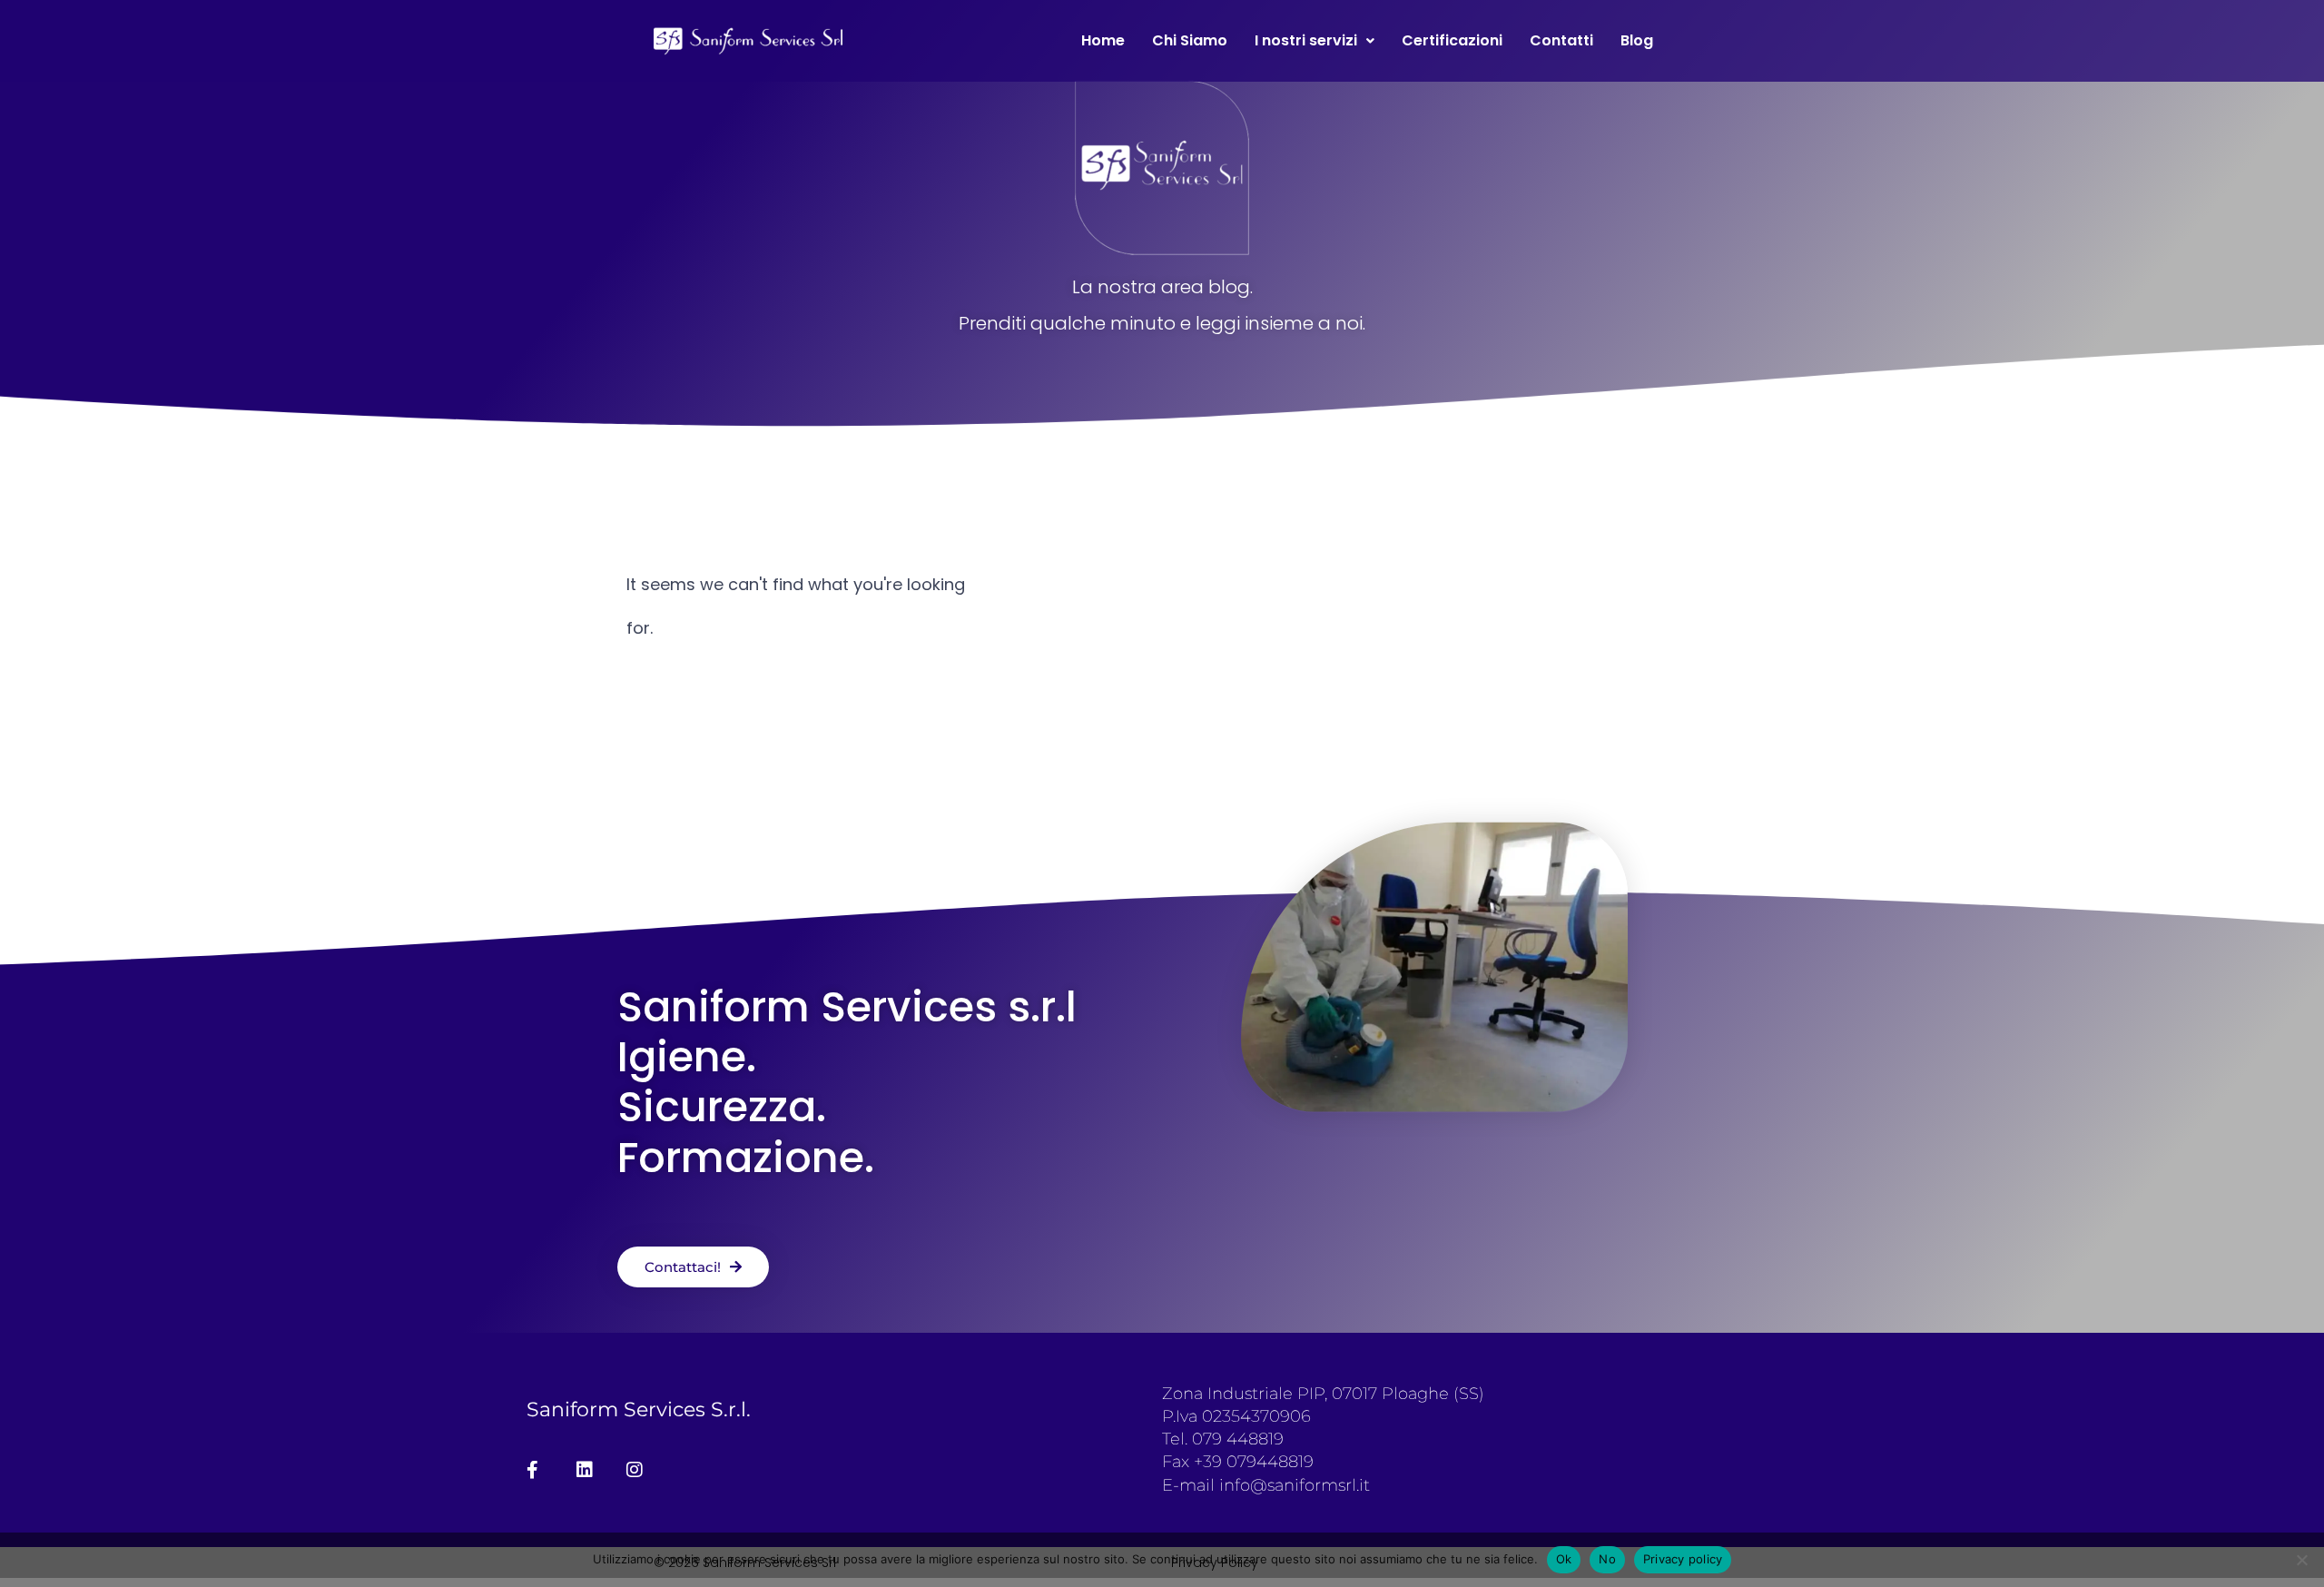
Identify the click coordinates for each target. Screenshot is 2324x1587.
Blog (1637, 40)
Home (1103, 40)
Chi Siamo (1190, 40)
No (1607, 1559)
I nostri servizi (1306, 40)
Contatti (1561, 40)
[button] (1315, 41)
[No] (2301, 1560)
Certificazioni (1452, 40)
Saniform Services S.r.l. (639, 1410)
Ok (1564, 1559)
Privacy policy (1683, 1559)
